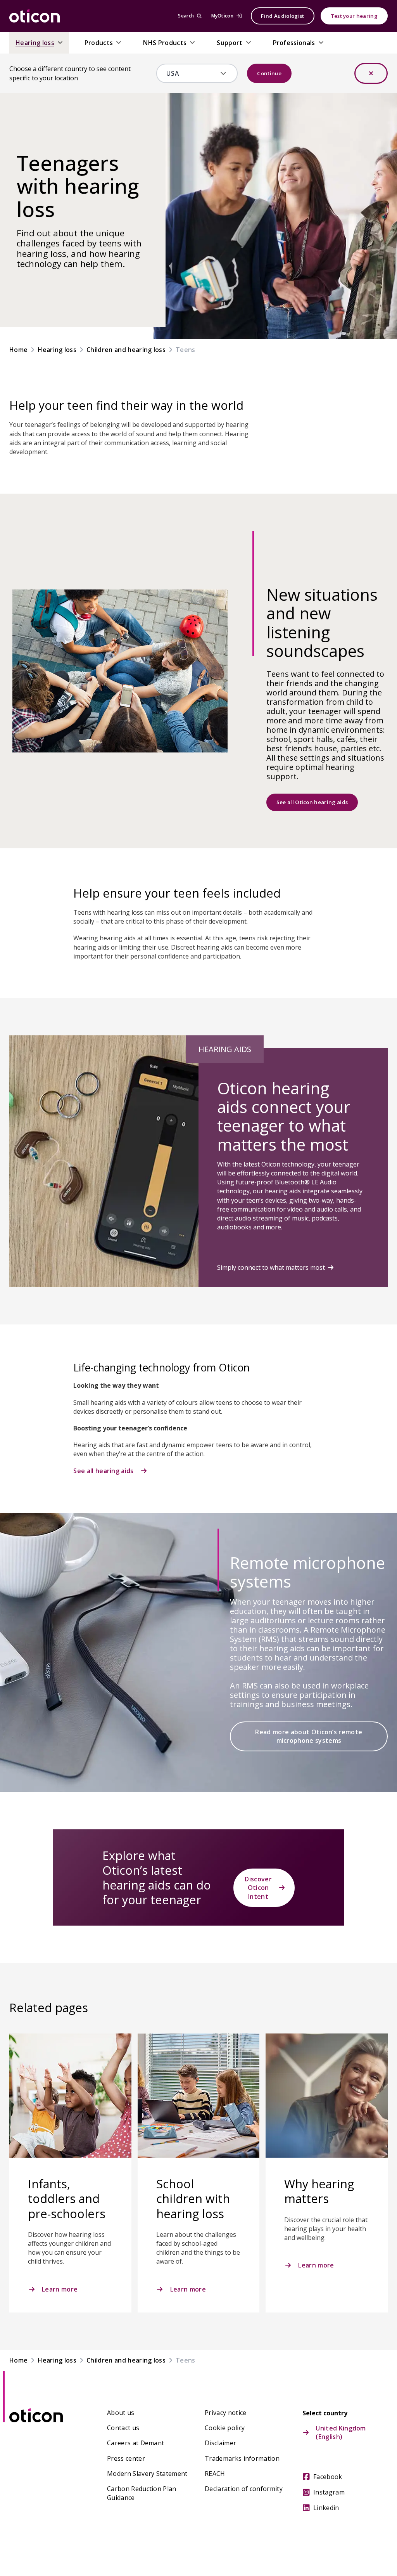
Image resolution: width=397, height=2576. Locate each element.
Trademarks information (242, 2458)
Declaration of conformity (244, 2489)
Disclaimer (220, 2443)
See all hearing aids (103, 1471)
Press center (126, 2458)
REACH (215, 2474)
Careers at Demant (135, 2443)
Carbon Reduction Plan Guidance (142, 2493)
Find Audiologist (282, 16)
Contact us (123, 2428)
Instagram (329, 2492)
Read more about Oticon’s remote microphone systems (309, 1736)
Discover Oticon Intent (258, 1888)
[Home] (35, 16)
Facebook (328, 2477)
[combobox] (192, 73)
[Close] (371, 73)
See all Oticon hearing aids (312, 802)
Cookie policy (225, 2428)
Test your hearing (354, 16)
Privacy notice (225, 2413)
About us (121, 2413)
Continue (269, 73)
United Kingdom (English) (341, 2432)
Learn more (60, 2289)
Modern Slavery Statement (147, 2474)
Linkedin (326, 2508)
